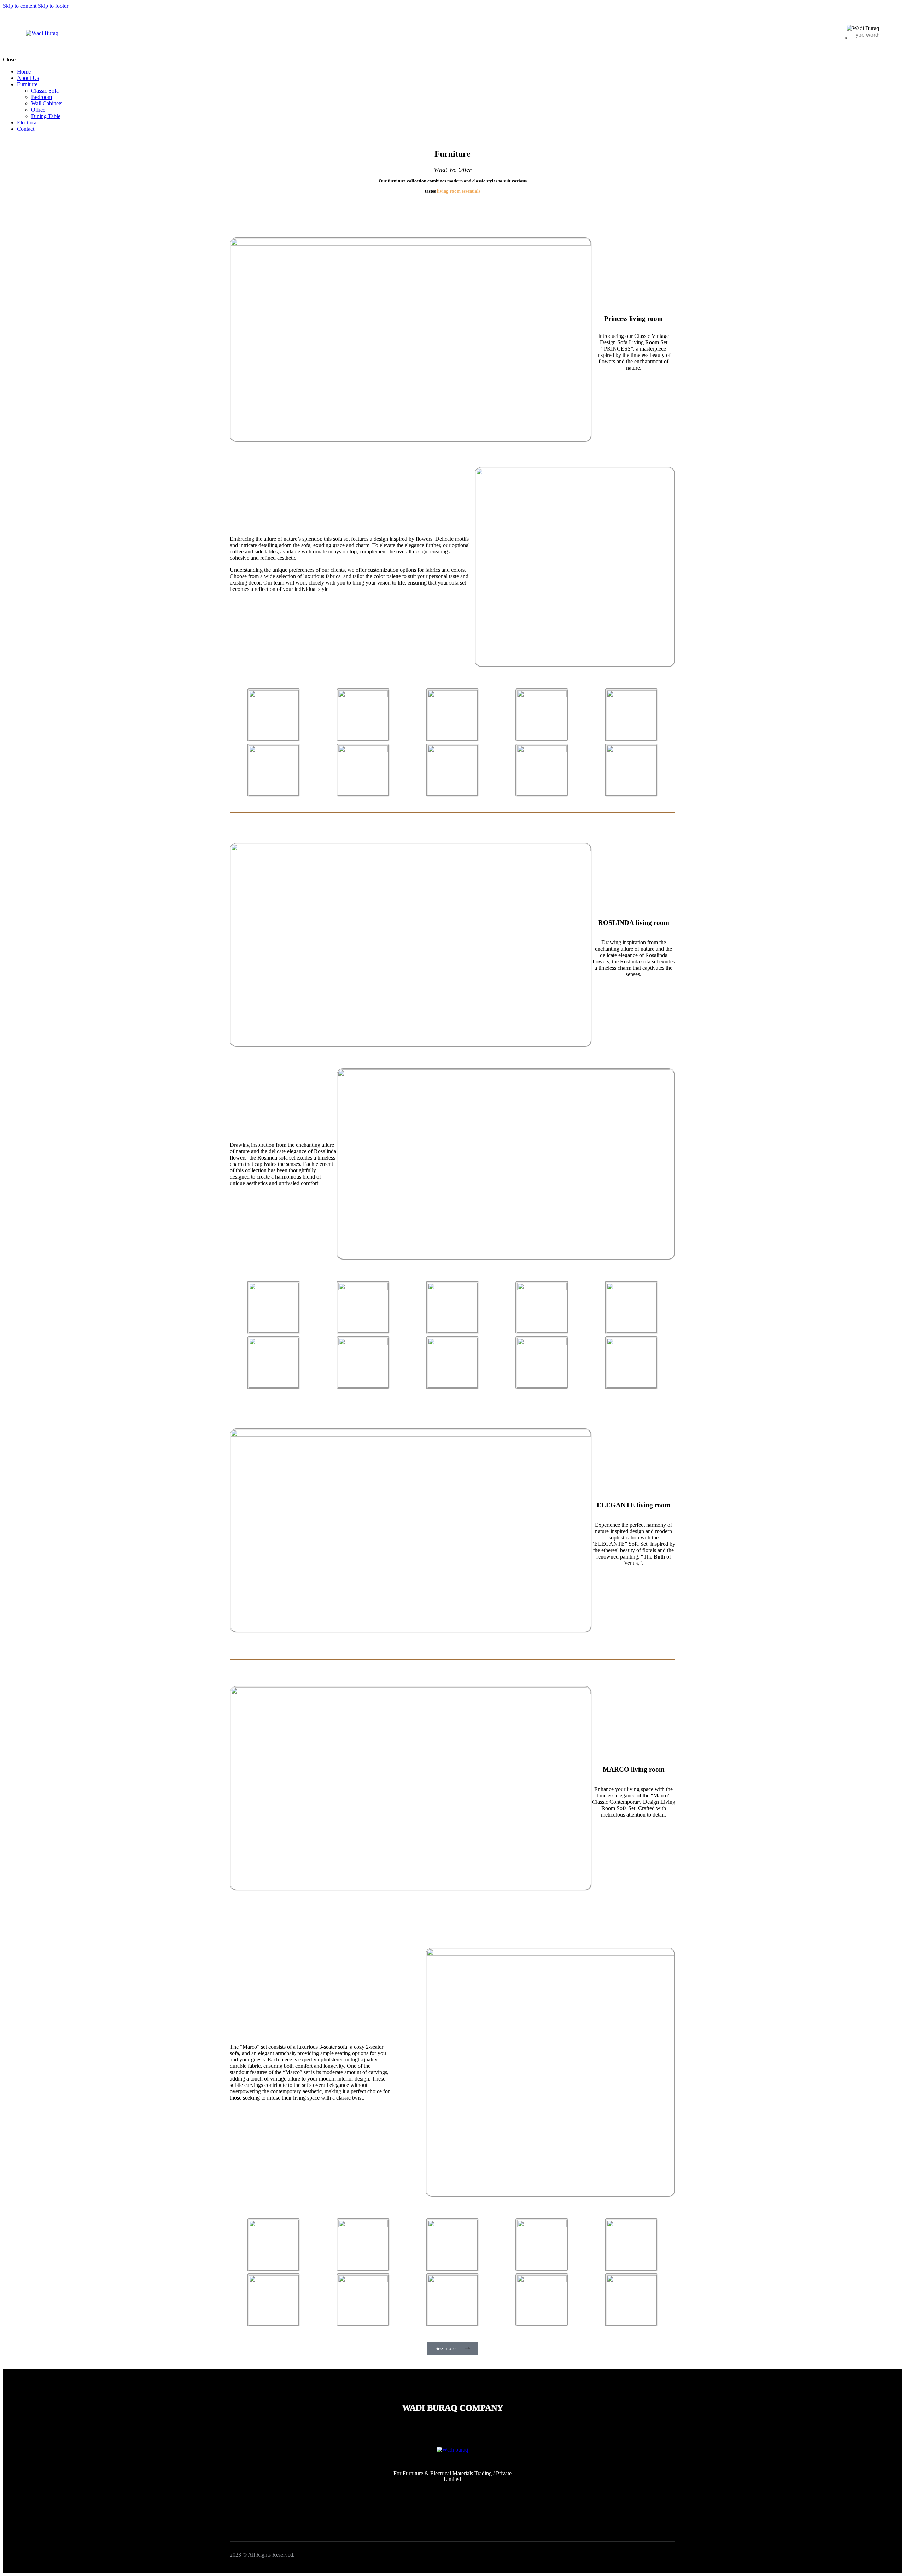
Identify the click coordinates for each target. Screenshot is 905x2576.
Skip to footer (53, 6)
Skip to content (20, 6)
